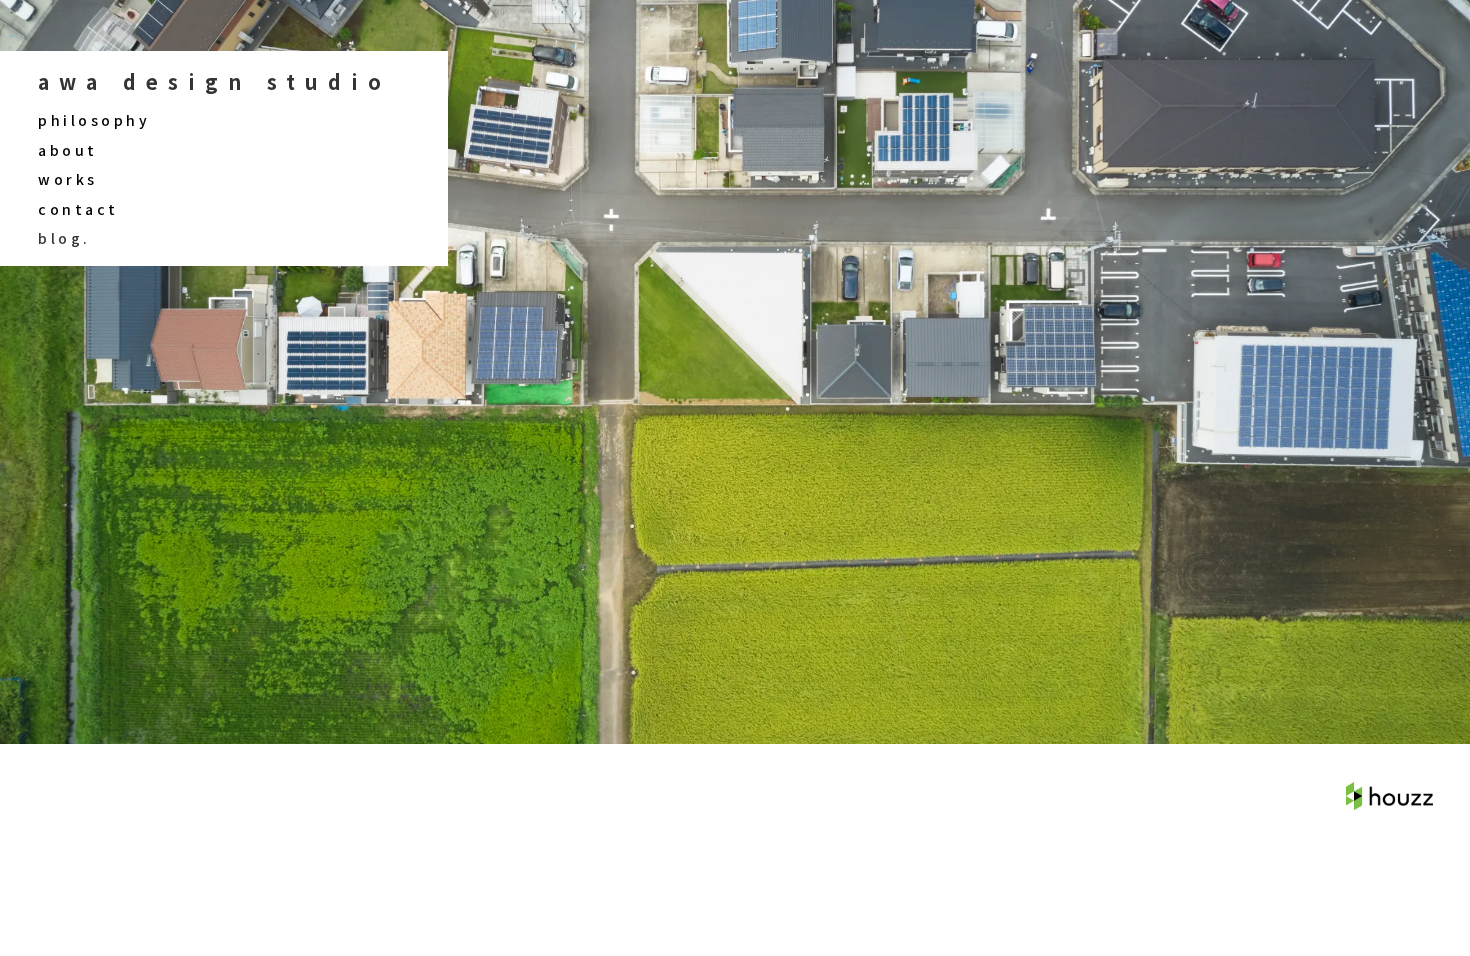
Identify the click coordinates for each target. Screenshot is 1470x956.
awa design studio (214, 82)
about (68, 150)
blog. (64, 238)
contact (78, 209)
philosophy (94, 120)
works (68, 179)
